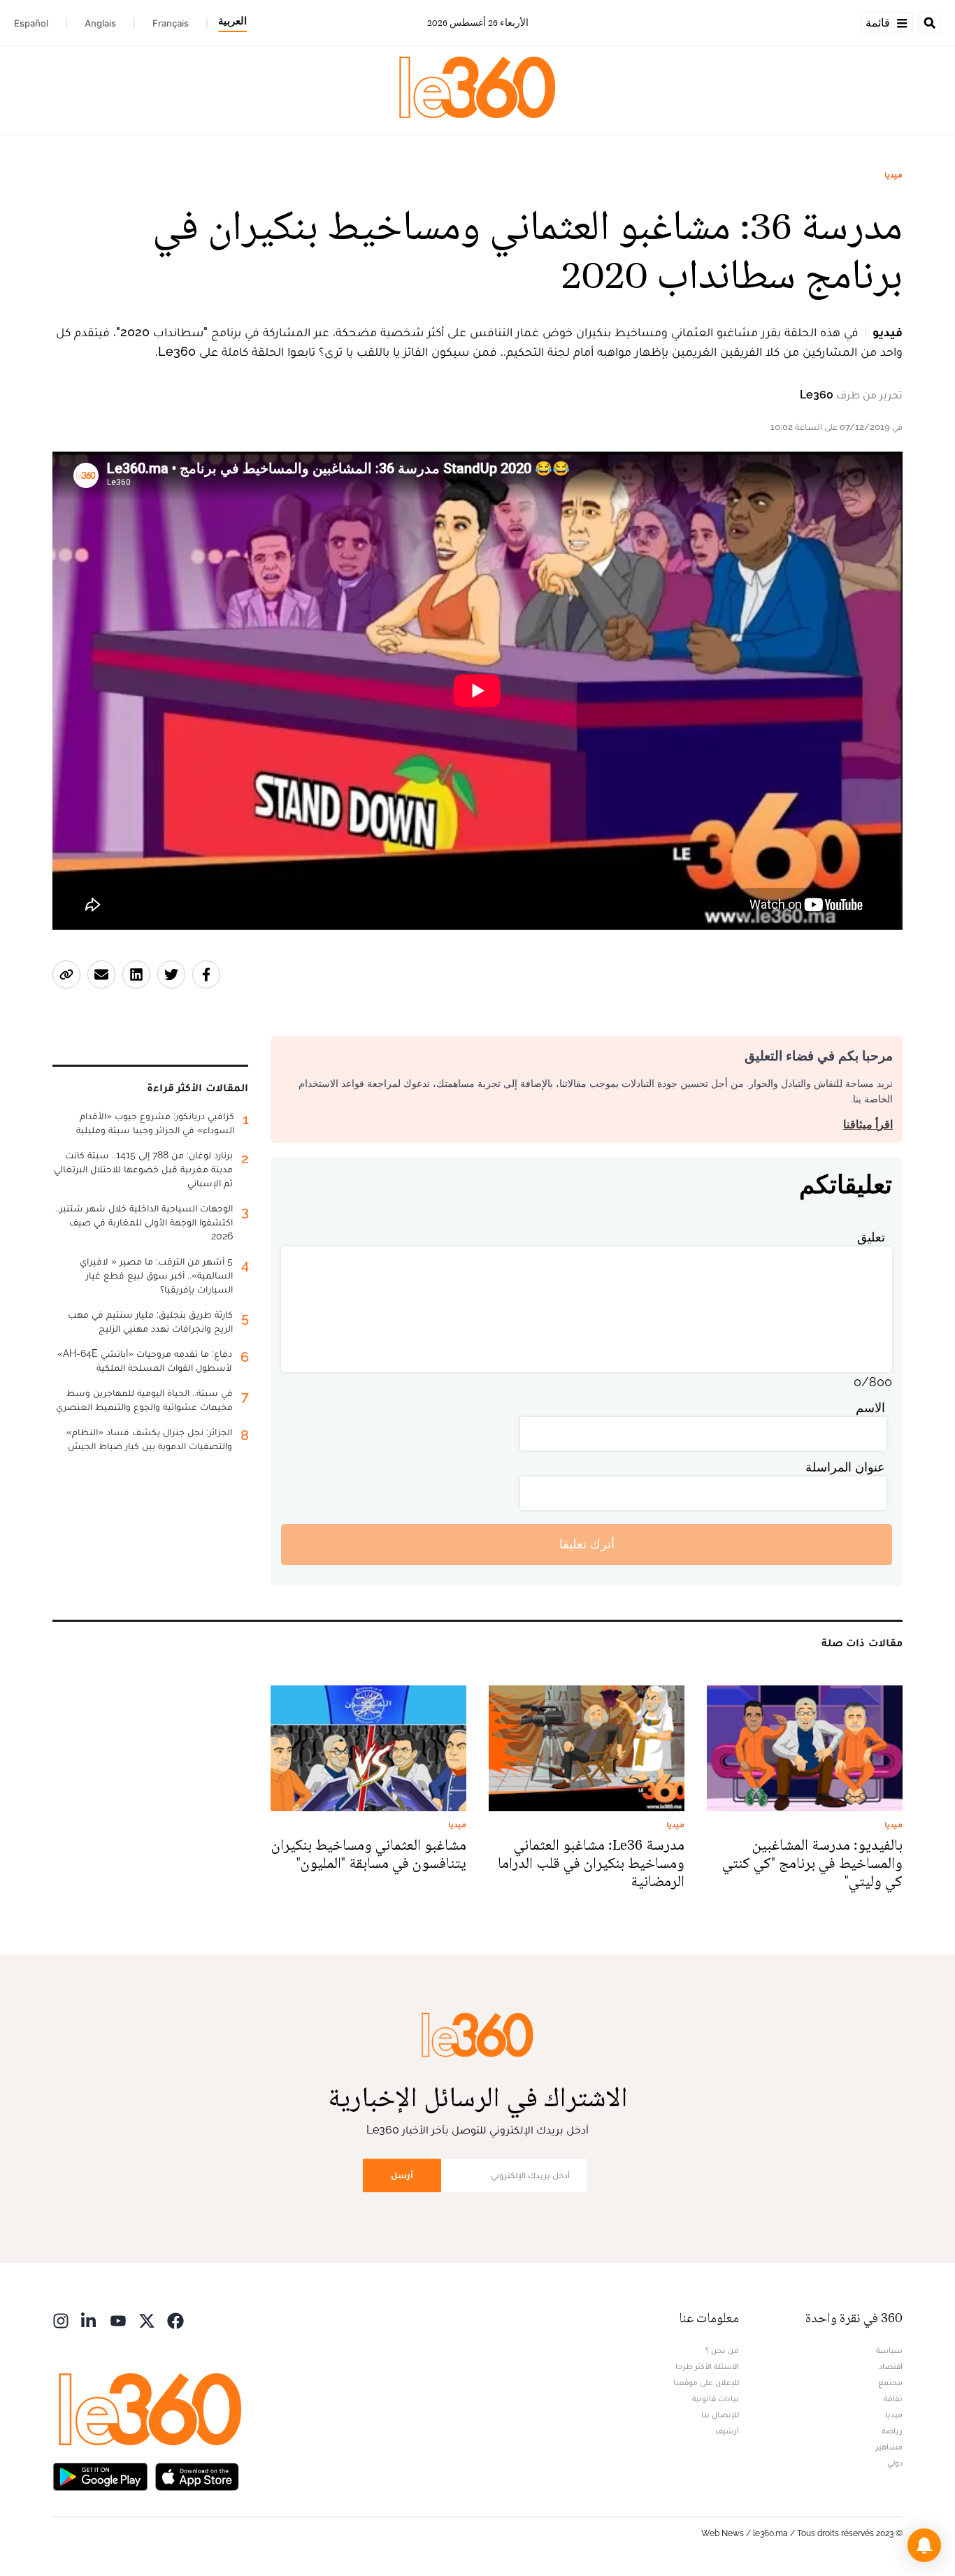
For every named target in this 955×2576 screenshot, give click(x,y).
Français (171, 23)
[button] (924, 2545)
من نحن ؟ (722, 2350)
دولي (895, 2463)
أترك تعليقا (587, 1544)
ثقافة (893, 2398)
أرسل (402, 2175)
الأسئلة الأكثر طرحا (707, 2366)
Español (31, 23)
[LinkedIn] (89, 2320)
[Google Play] (100, 2476)
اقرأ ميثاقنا (868, 1124)
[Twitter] (147, 2320)
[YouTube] (118, 2320)
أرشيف (727, 2431)
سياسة (889, 2350)
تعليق (871, 1237)
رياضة (892, 2431)
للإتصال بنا (720, 2415)
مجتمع (890, 2382)
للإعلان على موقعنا (706, 2382)
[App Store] (197, 2476)
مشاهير (889, 2447)
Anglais (100, 23)
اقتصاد (891, 2366)
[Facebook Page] (175, 2320)
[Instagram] (61, 2320)
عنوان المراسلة (845, 1467)
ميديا (893, 175)
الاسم (870, 1408)
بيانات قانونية (716, 2398)
